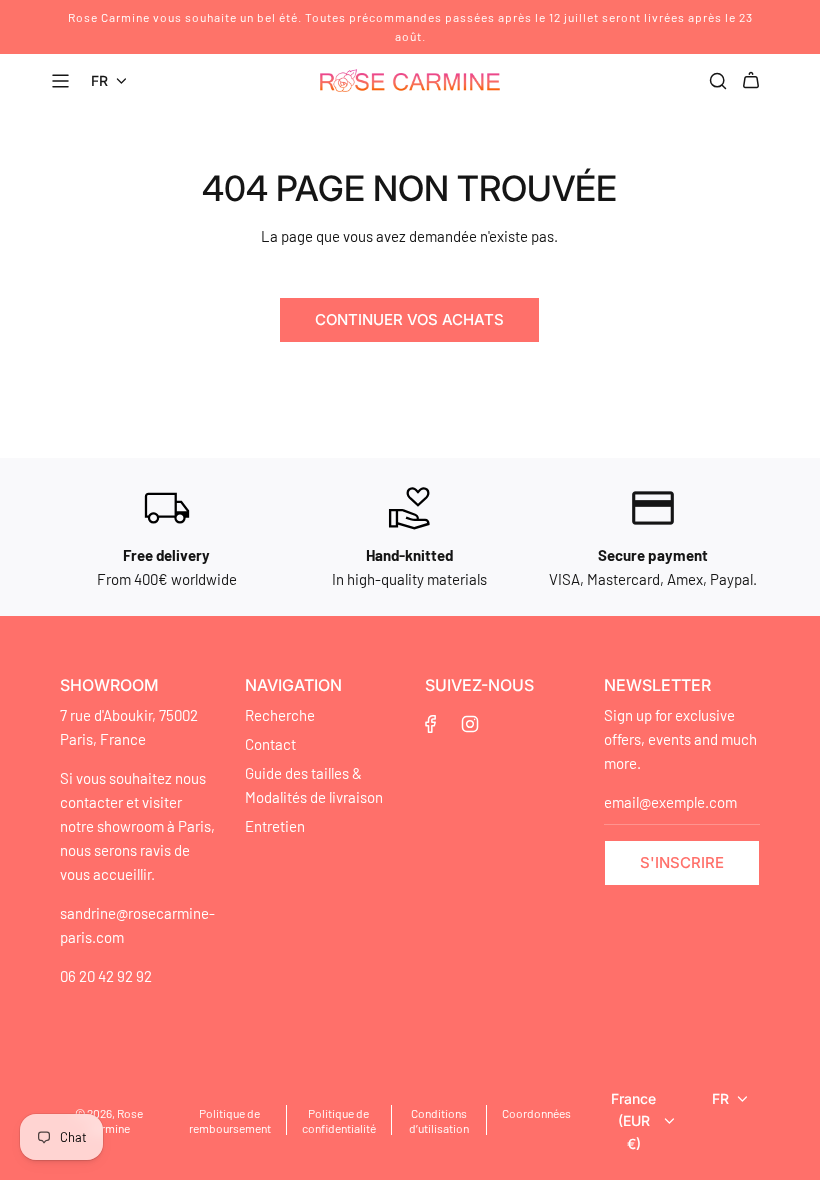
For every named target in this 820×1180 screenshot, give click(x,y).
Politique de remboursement (230, 1120)
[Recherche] (718, 81)
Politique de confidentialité (339, 1120)
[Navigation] (63, 81)
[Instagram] (470, 724)
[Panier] (754, 81)
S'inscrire (682, 862)
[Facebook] (431, 724)
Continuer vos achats (409, 319)
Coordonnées (536, 1113)
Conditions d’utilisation (439, 1120)
